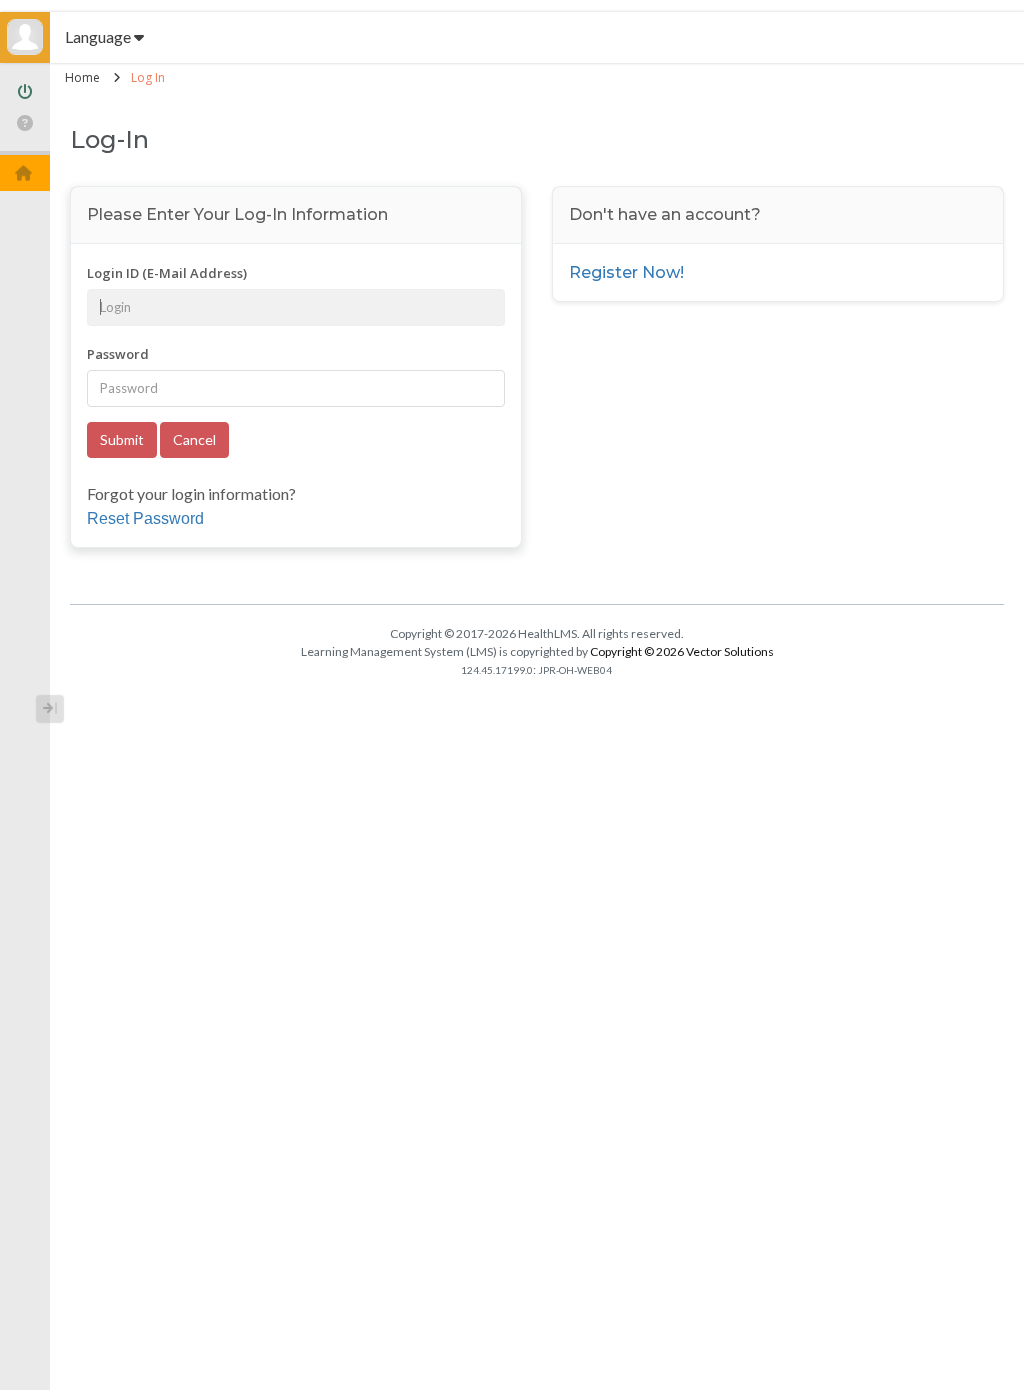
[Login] (25, 93)
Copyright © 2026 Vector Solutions (682, 651)
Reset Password (145, 518)
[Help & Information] (25, 123)
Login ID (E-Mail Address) (167, 273)
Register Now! (626, 272)
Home (82, 77)
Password (118, 354)
